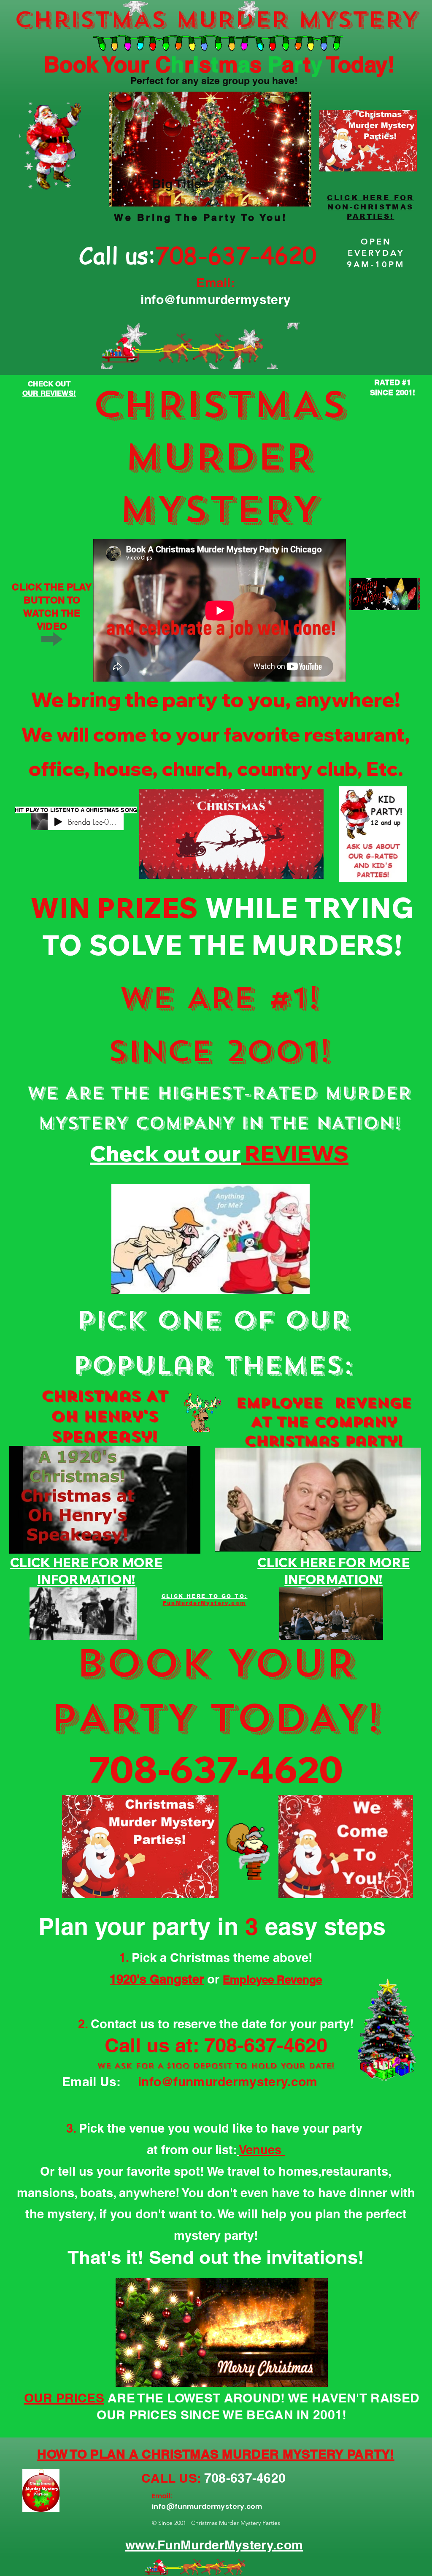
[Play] (58, 822)
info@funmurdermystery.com (228, 2081)
